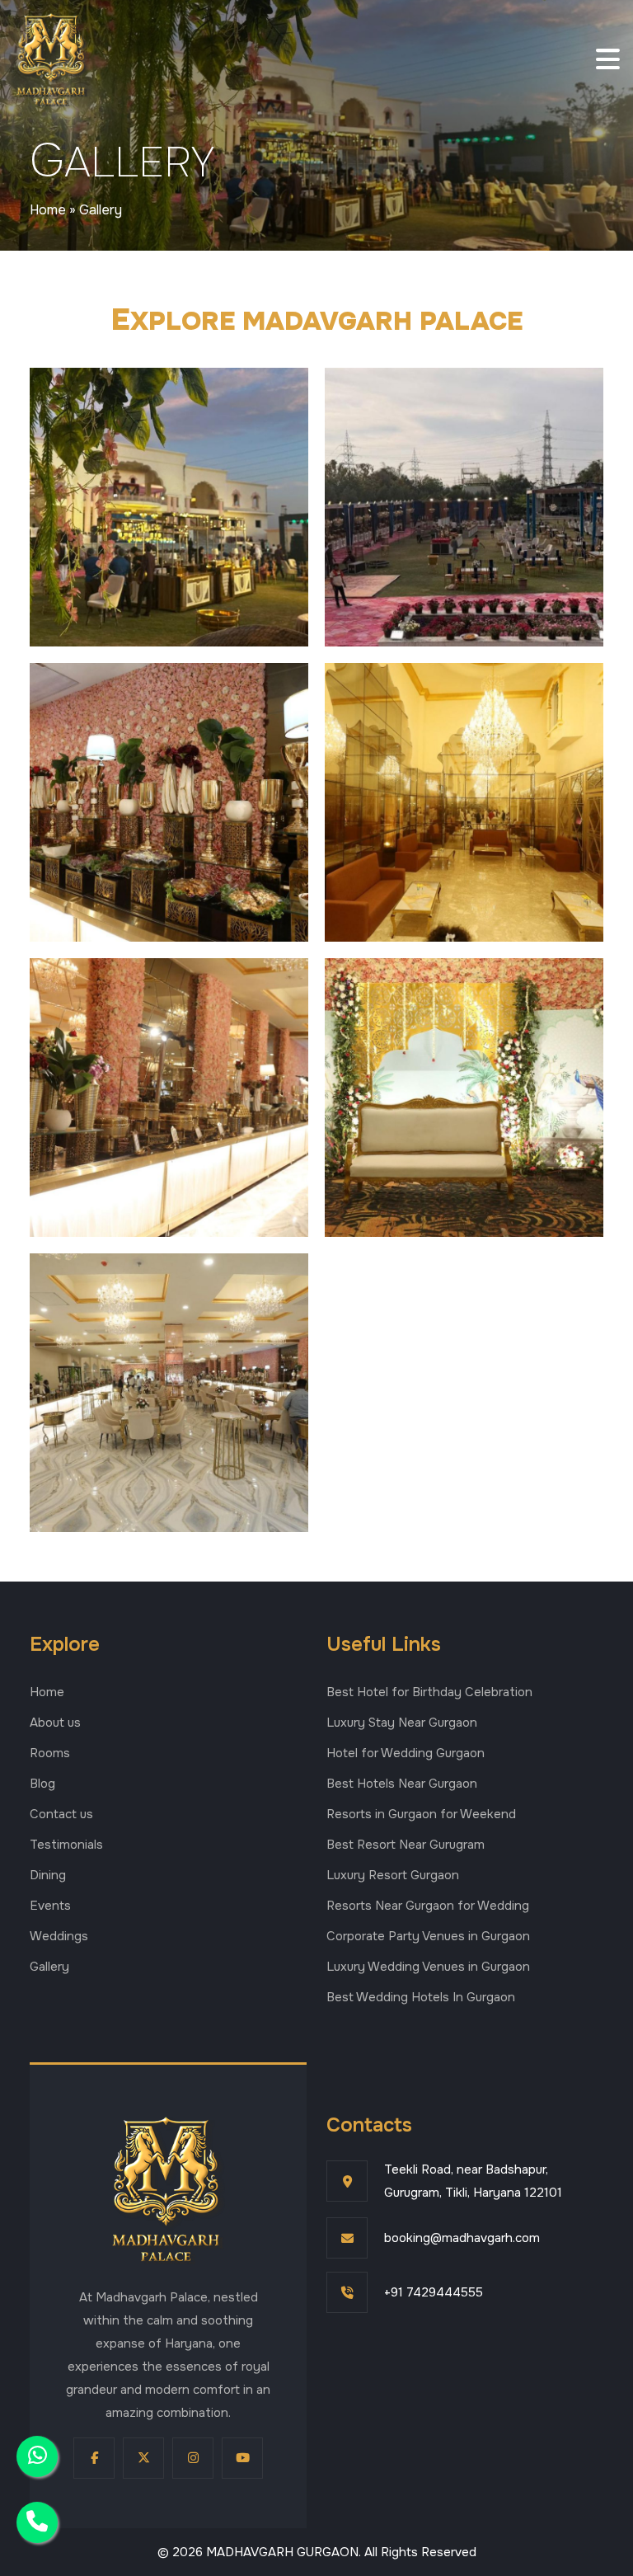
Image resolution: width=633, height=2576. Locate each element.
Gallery (49, 1967)
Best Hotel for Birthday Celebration (429, 1692)
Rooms (50, 1753)
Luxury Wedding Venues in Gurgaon (428, 1967)
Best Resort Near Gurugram (406, 1845)
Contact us (61, 1814)
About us (55, 1723)
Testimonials (66, 1845)
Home (48, 210)
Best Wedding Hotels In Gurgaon (421, 1997)
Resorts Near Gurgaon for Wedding (428, 1906)
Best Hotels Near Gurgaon (402, 1784)
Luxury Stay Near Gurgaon (402, 1723)
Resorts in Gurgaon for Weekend (421, 1814)
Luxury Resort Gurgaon (393, 1875)
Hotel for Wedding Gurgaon (406, 1753)
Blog (42, 1784)
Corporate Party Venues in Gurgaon (428, 1936)
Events (50, 1906)
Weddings (59, 1936)
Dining (48, 1875)
